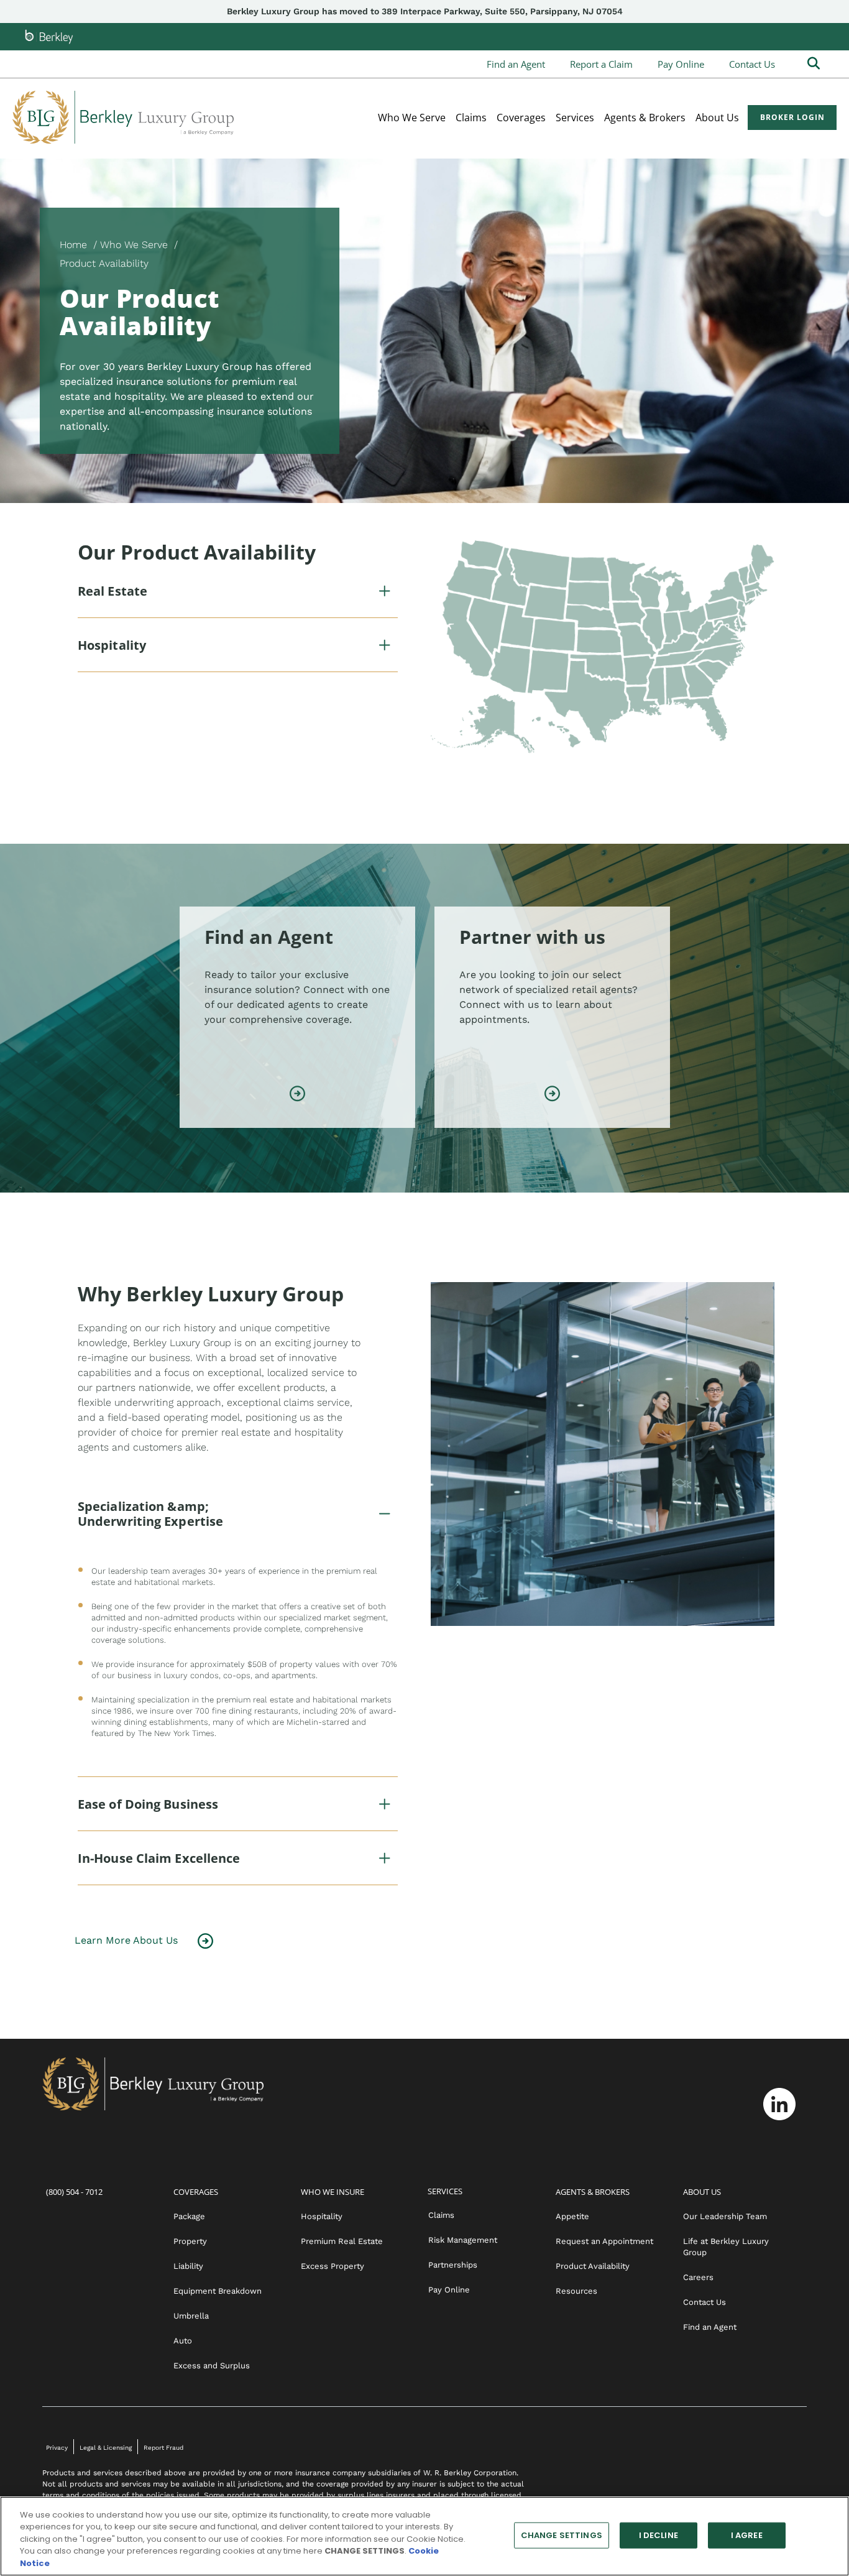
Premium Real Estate (342, 2241)
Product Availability (593, 2266)
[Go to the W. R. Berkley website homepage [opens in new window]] (49, 37)
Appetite (572, 2216)
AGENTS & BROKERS (593, 2192)
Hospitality (322, 2216)
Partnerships (453, 2265)
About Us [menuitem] (717, 118)
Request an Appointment (604, 2241)
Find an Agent (516, 64)
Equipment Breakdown (218, 2291)
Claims (441, 2215)
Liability (188, 2266)
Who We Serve (134, 245)
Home (73, 245)
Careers (698, 2277)
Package (189, 2216)
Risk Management (463, 2240)
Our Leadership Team (725, 2216)
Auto (183, 2341)
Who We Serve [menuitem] (412, 118)
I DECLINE (659, 2535)
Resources (576, 2291)
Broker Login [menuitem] (792, 117)
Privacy (57, 2448)
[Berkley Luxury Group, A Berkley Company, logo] (123, 117)
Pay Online (681, 64)
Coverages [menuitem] (521, 118)
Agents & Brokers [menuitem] (645, 118)
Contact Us (752, 64)
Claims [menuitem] (471, 118)
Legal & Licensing (106, 2448)
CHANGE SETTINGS (562, 2535)
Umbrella (191, 2316)
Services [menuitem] (575, 118)
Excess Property (333, 2266)
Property (190, 2241)
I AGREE (747, 2535)
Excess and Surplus (212, 2366)
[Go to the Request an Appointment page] (552, 1095)
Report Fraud (163, 2448)
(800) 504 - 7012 (74, 2192)
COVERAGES (196, 2192)
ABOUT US (702, 2192)
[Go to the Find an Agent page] (297, 1095)
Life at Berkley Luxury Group (726, 2247)
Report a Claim (601, 64)
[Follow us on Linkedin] (779, 2104)
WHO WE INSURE (333, 2192)
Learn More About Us (126, 1940)
